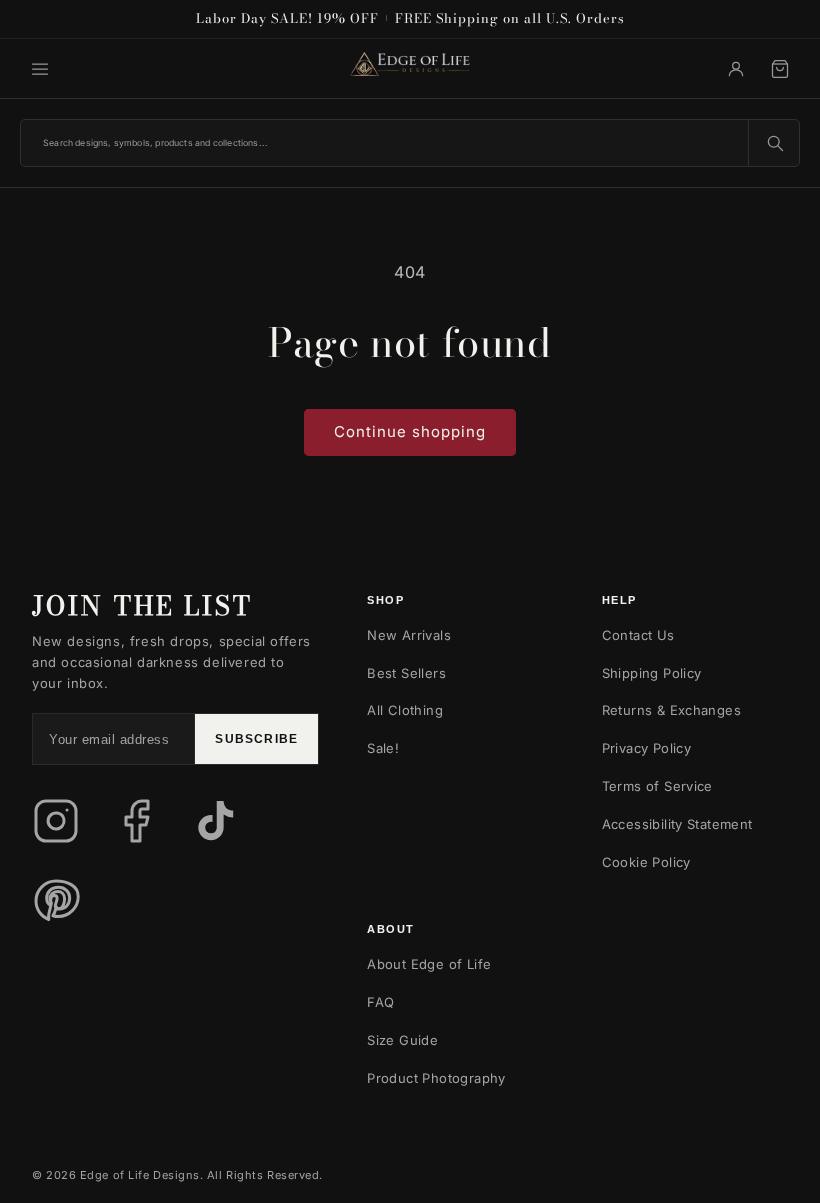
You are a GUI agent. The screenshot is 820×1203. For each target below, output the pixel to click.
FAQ (380, 1002)
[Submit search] (774, 143)
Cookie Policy (646, 862)
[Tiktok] (216, 821)
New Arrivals (409, 635)
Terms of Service (657, 786)
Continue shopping (410, 431)
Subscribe (256, 739)
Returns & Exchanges (671, 710)
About (391, 929)
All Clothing (405, 710)
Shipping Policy (652, 673)
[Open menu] (40, 69)
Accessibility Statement (677, 824)
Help (619, 600)
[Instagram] (56, 821)
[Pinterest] (56, 901)
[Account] (736, 69)
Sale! (383, 748)
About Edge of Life (429, 964)
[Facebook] (136, 821)
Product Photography (436, 1078)
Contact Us (638, 635)
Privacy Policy (646, 748)
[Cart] (780, 69)
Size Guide (402, 1040)
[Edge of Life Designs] (410, 68)
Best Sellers (406, 673)
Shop (385, 600)
